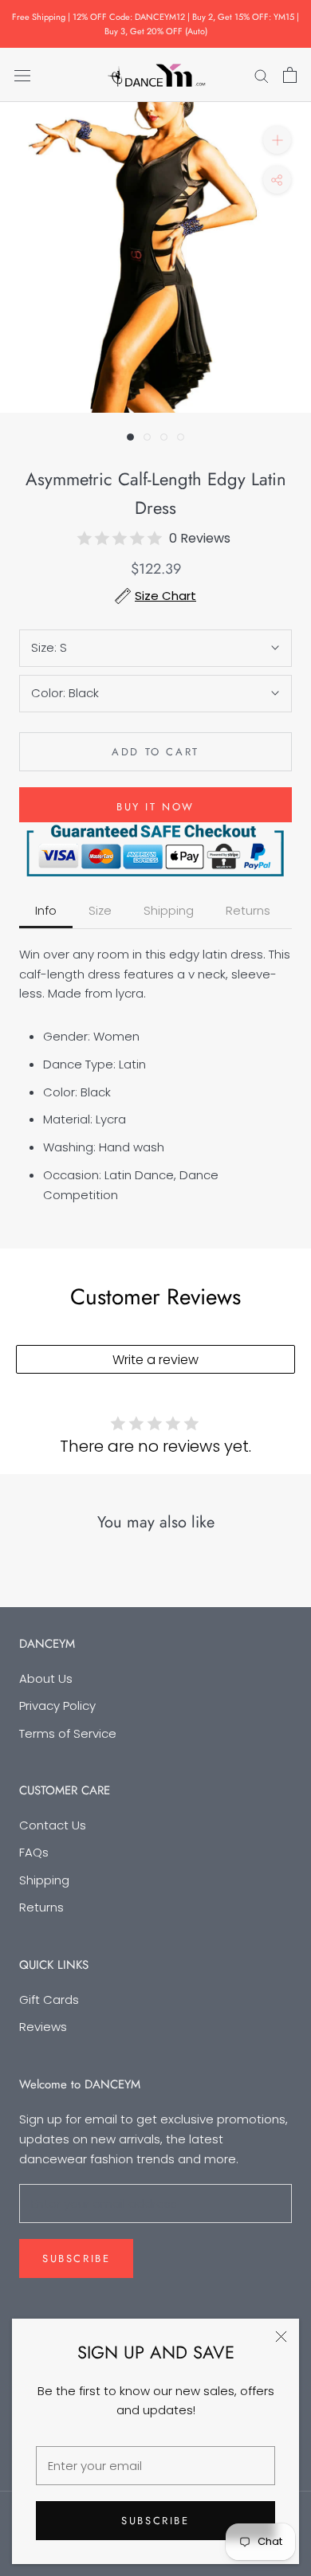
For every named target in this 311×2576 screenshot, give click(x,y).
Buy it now (155, 807)
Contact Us (53, 1825)
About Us (46, 1678)
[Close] (281, 2337)
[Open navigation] (22, 75)
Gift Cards (49, 2000)
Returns (41, 1907)
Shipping (44, 1880)
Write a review (155, 1360)
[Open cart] (290, 75)
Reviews (43, 2027)
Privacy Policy (57, 1706)
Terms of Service (68, 1733)
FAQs (34, 1852)
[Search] (262, 74)
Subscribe (155, 2521)
